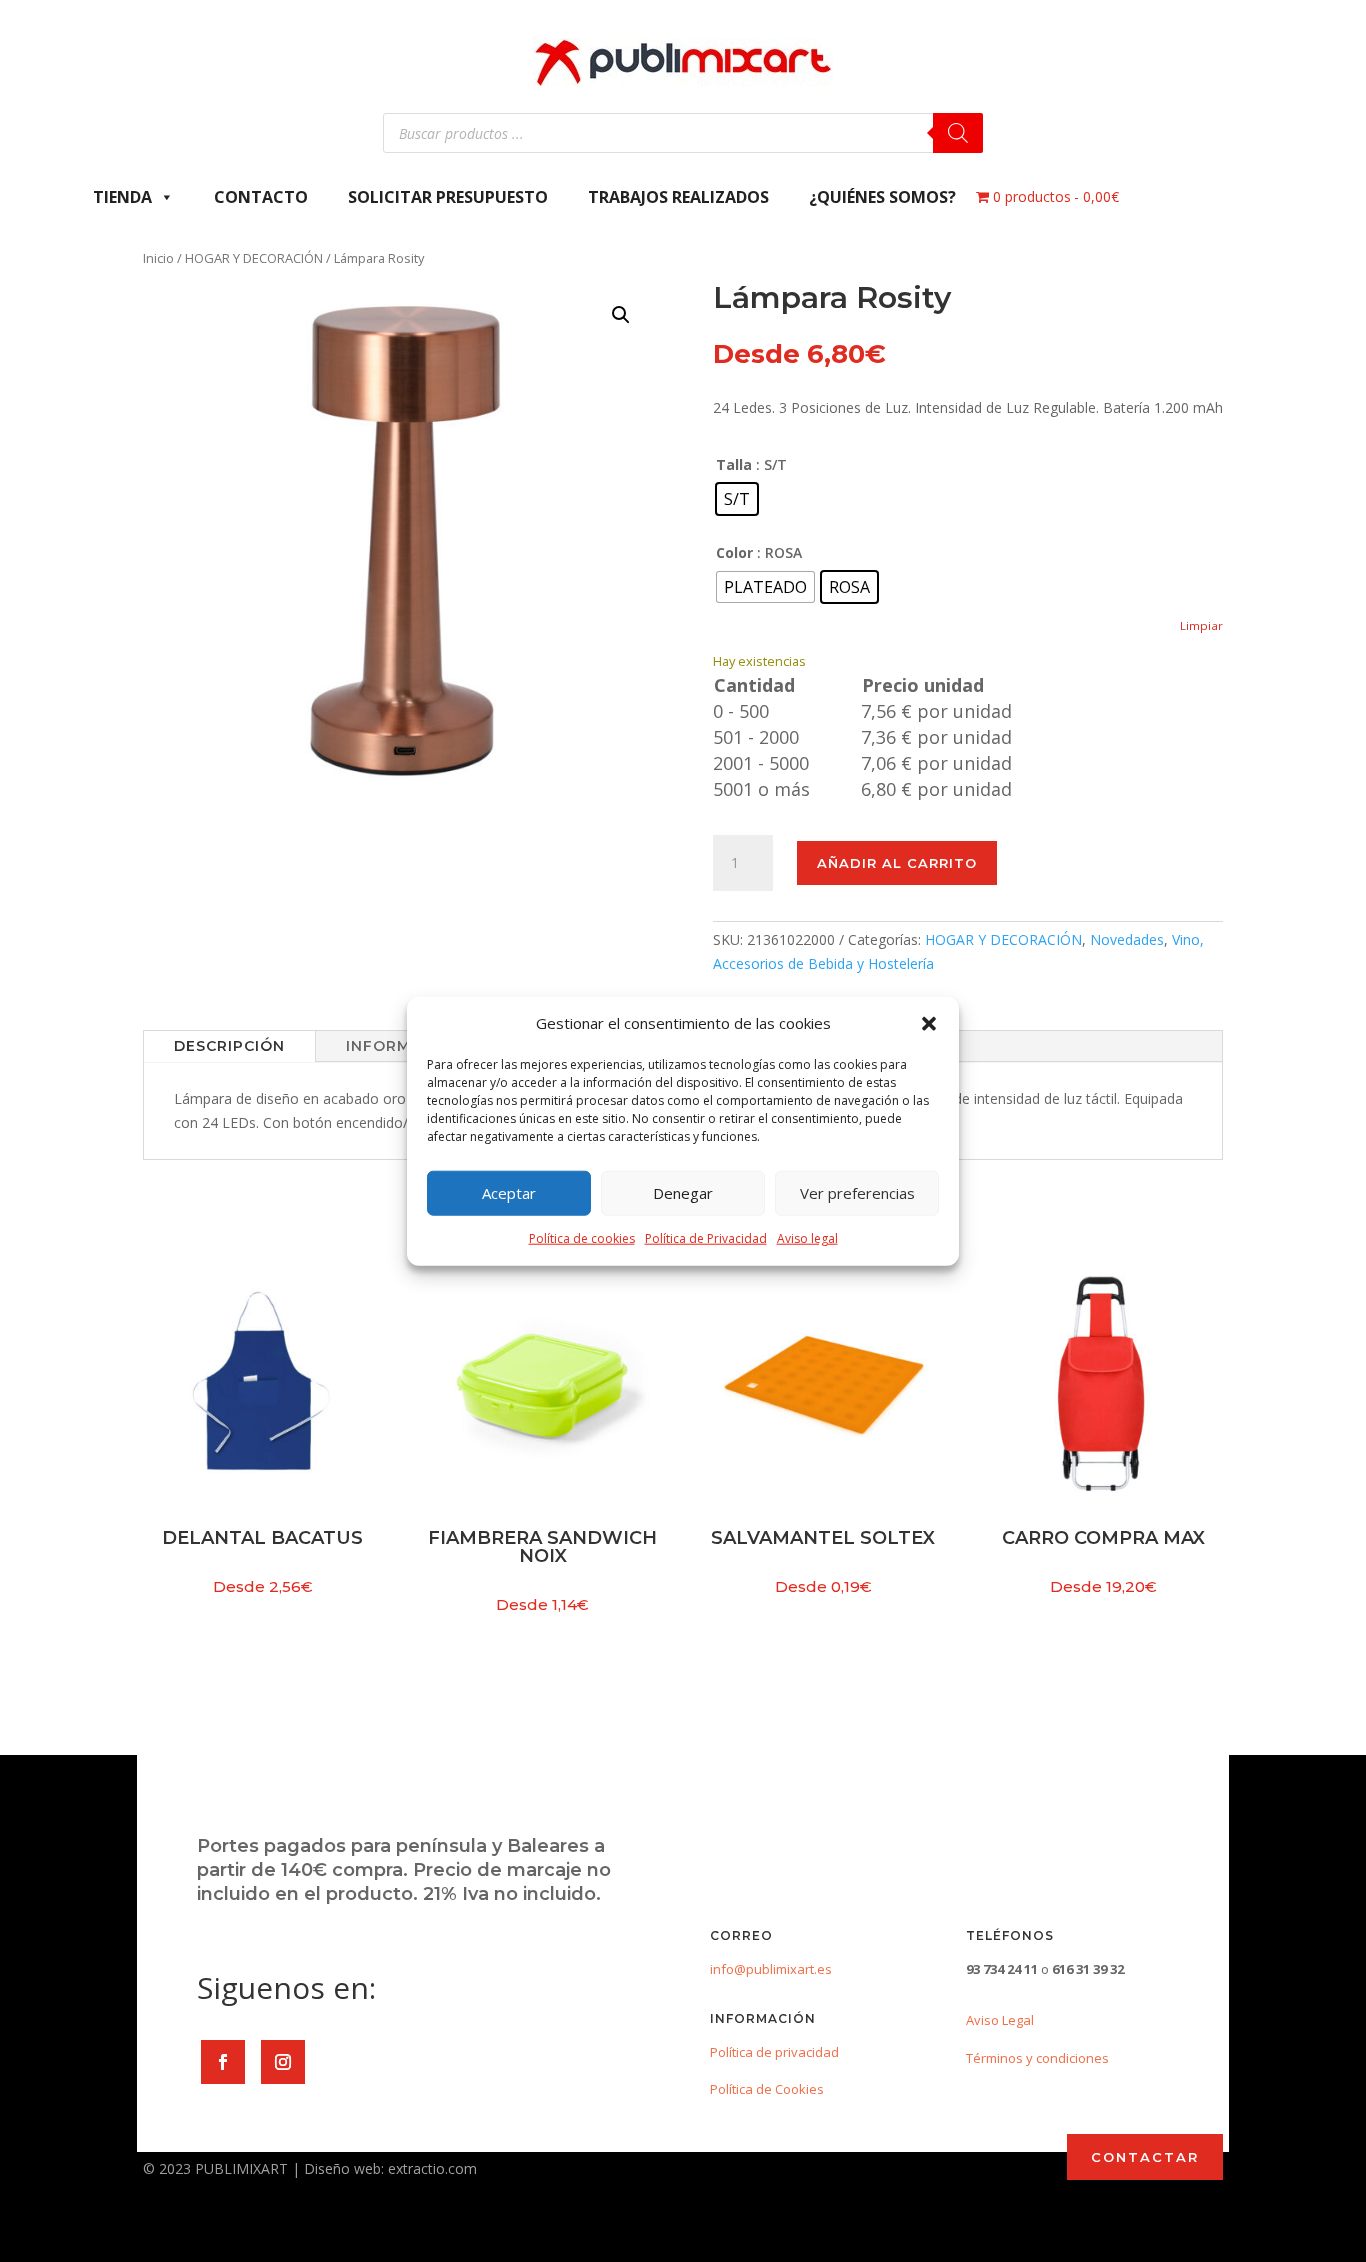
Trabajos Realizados (678, 197)
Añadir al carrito (897, 863)
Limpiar (1201, 625)
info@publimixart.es (771, 1969)
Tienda (122, 197)
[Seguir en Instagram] (283, 2062)
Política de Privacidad (706, 1238)
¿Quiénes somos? (882, 197)
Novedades (1127, 939)
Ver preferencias (857, 1193)
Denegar (683, 1193)
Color (734, 552)
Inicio (158, 258)
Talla (734, 464)
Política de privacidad (774, 2052)
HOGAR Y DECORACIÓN (254, 258)
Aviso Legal (1000, 2020)
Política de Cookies (767, 2089)
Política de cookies (582, 1238)
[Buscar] (958, 133)
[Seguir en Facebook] (223, 2062)
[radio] (737, 499)
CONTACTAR (1145, 2157)
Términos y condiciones (1037, 2058)
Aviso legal (807, 1238)
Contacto (261, 197)
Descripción (229, 1046)
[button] (929, 1024)
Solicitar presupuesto (448, 197)
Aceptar (509, 1193)
